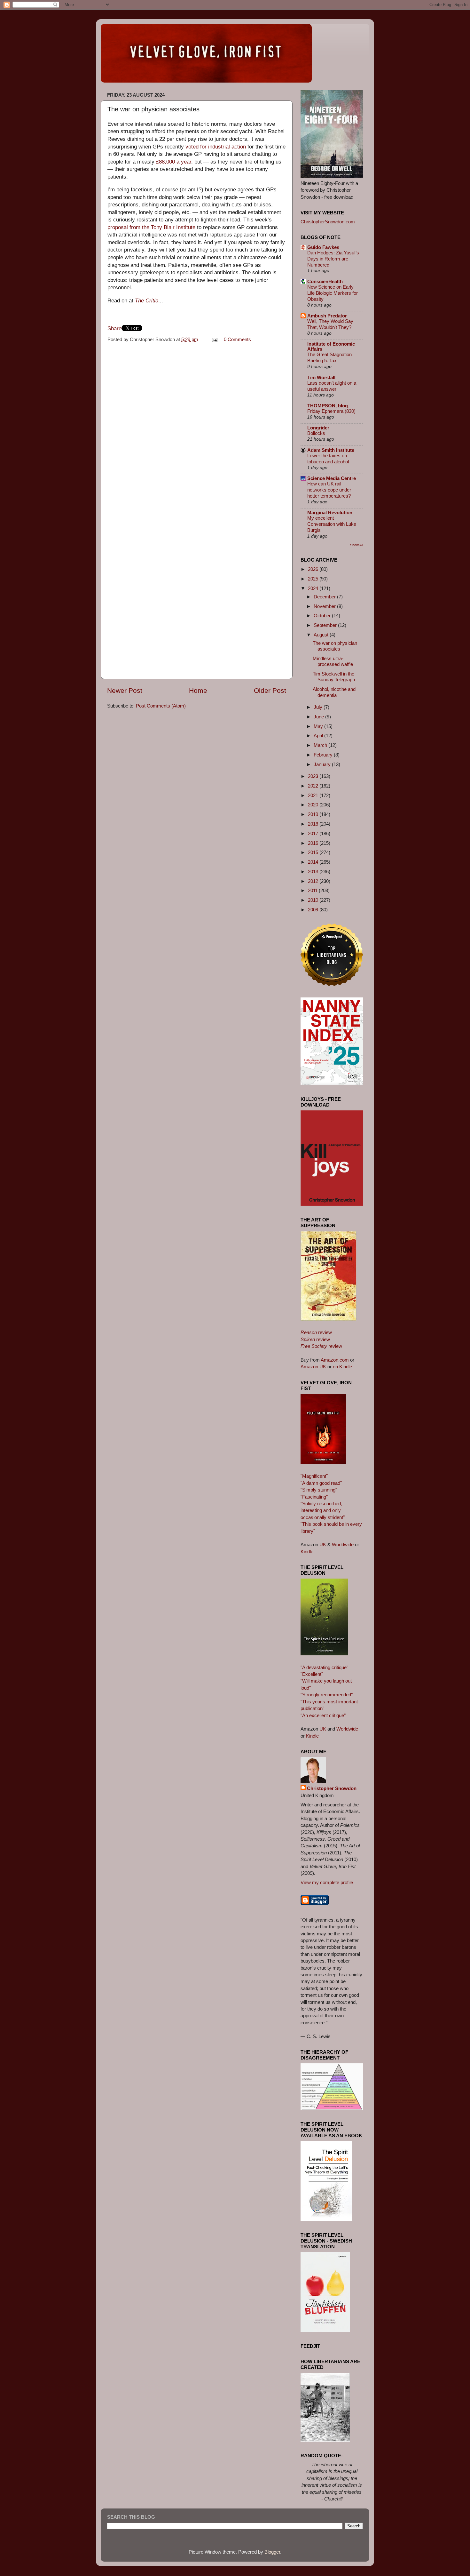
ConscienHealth (325, 281)
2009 (314, 910)
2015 (314, 852)
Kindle (307, 1552)
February (324, 755)
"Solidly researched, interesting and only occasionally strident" (323, 1510)
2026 (314, 569)
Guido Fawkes (323, 247)
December (325, 597)
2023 (314, 776)
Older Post (270, 691)
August (322, 635)
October (323, 616)
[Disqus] (197, 427)
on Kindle (342, 1367)
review (316, 1332)
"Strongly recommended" (327, 1695)
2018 (314, 824)
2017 (314, 833)
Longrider (318, 428)
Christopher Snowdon (332, 1788)
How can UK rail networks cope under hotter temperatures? (329, 490)
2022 (314, 786)
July (319, 707)
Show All (356, 545)
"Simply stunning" (319, 1490)
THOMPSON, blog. (328, 406)
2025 (314, 579)
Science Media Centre (332, 478)
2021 (314, 795)
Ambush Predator (327, 316)
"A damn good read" (321, 1483)
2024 (314, 588)
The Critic (147, 301)
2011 (313, 890)
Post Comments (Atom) (161, 706)
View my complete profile (327, 1882)
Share (114, 328)
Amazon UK (313, 1367)
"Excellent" (312, 1674)
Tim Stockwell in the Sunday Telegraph (334, 677)
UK (323, 1544)
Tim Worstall (321, 377)
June (319, 717)
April (319, 736)
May (319, 726)
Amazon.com (335, 1360)
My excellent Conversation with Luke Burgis (332, 524)
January (323, 764)
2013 (314, 872)
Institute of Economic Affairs (331, 346)
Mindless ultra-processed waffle (333, 661)
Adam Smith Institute (331, 450)
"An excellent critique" (323, 1715)
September (326, 625)
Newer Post (125, 691)
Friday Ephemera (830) (331, 411)
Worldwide (343, 1544)
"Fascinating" (314, 1497)
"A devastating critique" (324, 1667)
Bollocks (316, 433)
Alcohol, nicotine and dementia (334, 692)
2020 (314, 805)
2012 (314, 881)
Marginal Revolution (330, 512)
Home (198, 691)
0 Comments (237, 339)
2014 (314, 862)
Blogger (272, 2552)
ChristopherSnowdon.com (328, 222)
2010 (314, 900)
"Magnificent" (314, 1476)
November (325, 606)
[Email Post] (214, 339)
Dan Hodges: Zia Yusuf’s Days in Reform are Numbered (333, 259)
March (321, 745)
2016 (314, 843)
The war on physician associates (335, 646)
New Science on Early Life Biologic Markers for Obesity (333, 293)
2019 (314, 814)
